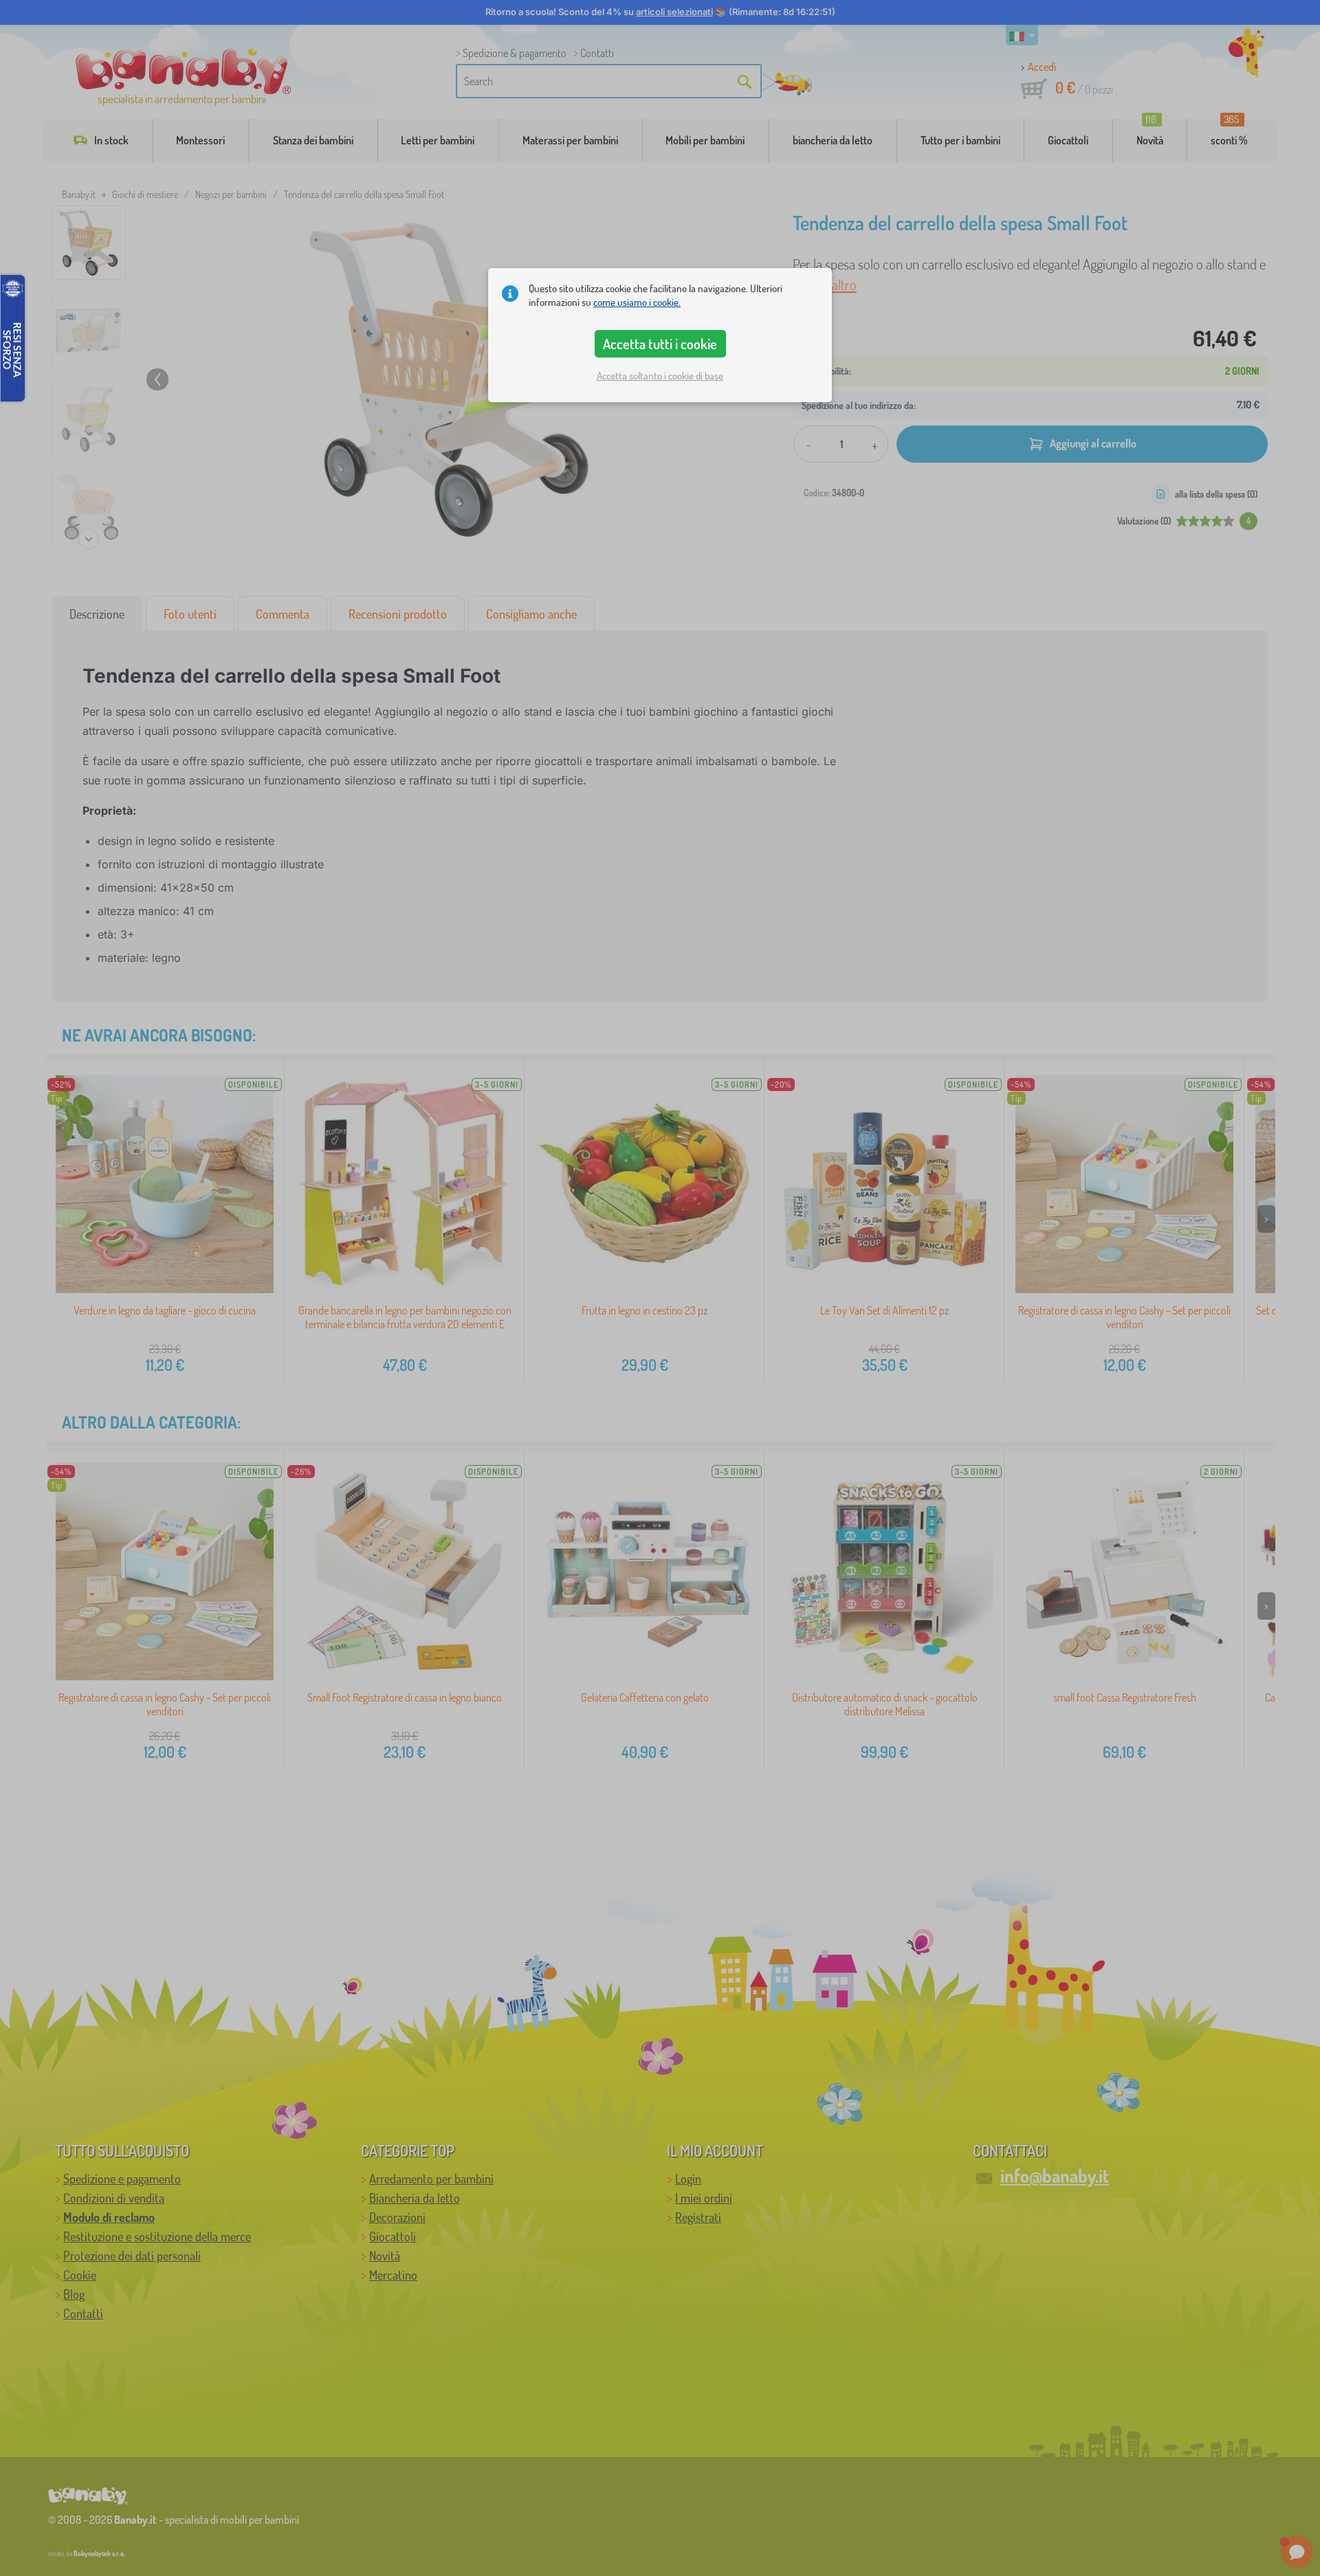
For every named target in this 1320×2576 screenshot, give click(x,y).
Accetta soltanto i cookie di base (660, 376)
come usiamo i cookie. (637, 302)
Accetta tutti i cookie (660, 344)
